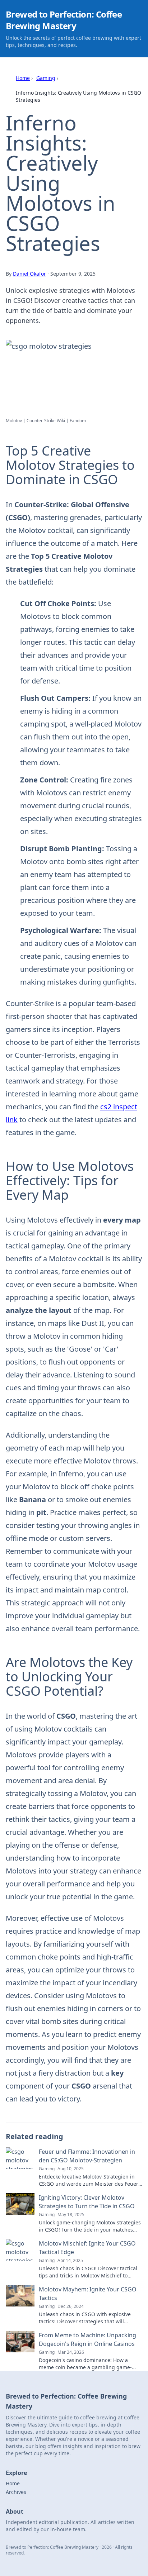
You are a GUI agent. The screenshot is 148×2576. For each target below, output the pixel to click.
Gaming (46, 78)
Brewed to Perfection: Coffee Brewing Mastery (64, 20)
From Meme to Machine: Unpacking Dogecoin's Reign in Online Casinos (87, 2339)
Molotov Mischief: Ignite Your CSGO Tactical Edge (87, 2248)
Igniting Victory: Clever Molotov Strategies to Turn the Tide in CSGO (87, 2202)
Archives (16, 2492)
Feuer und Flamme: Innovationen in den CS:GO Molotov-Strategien (87, 2156)
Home (23, 78)
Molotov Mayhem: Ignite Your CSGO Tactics (88, 2294)
